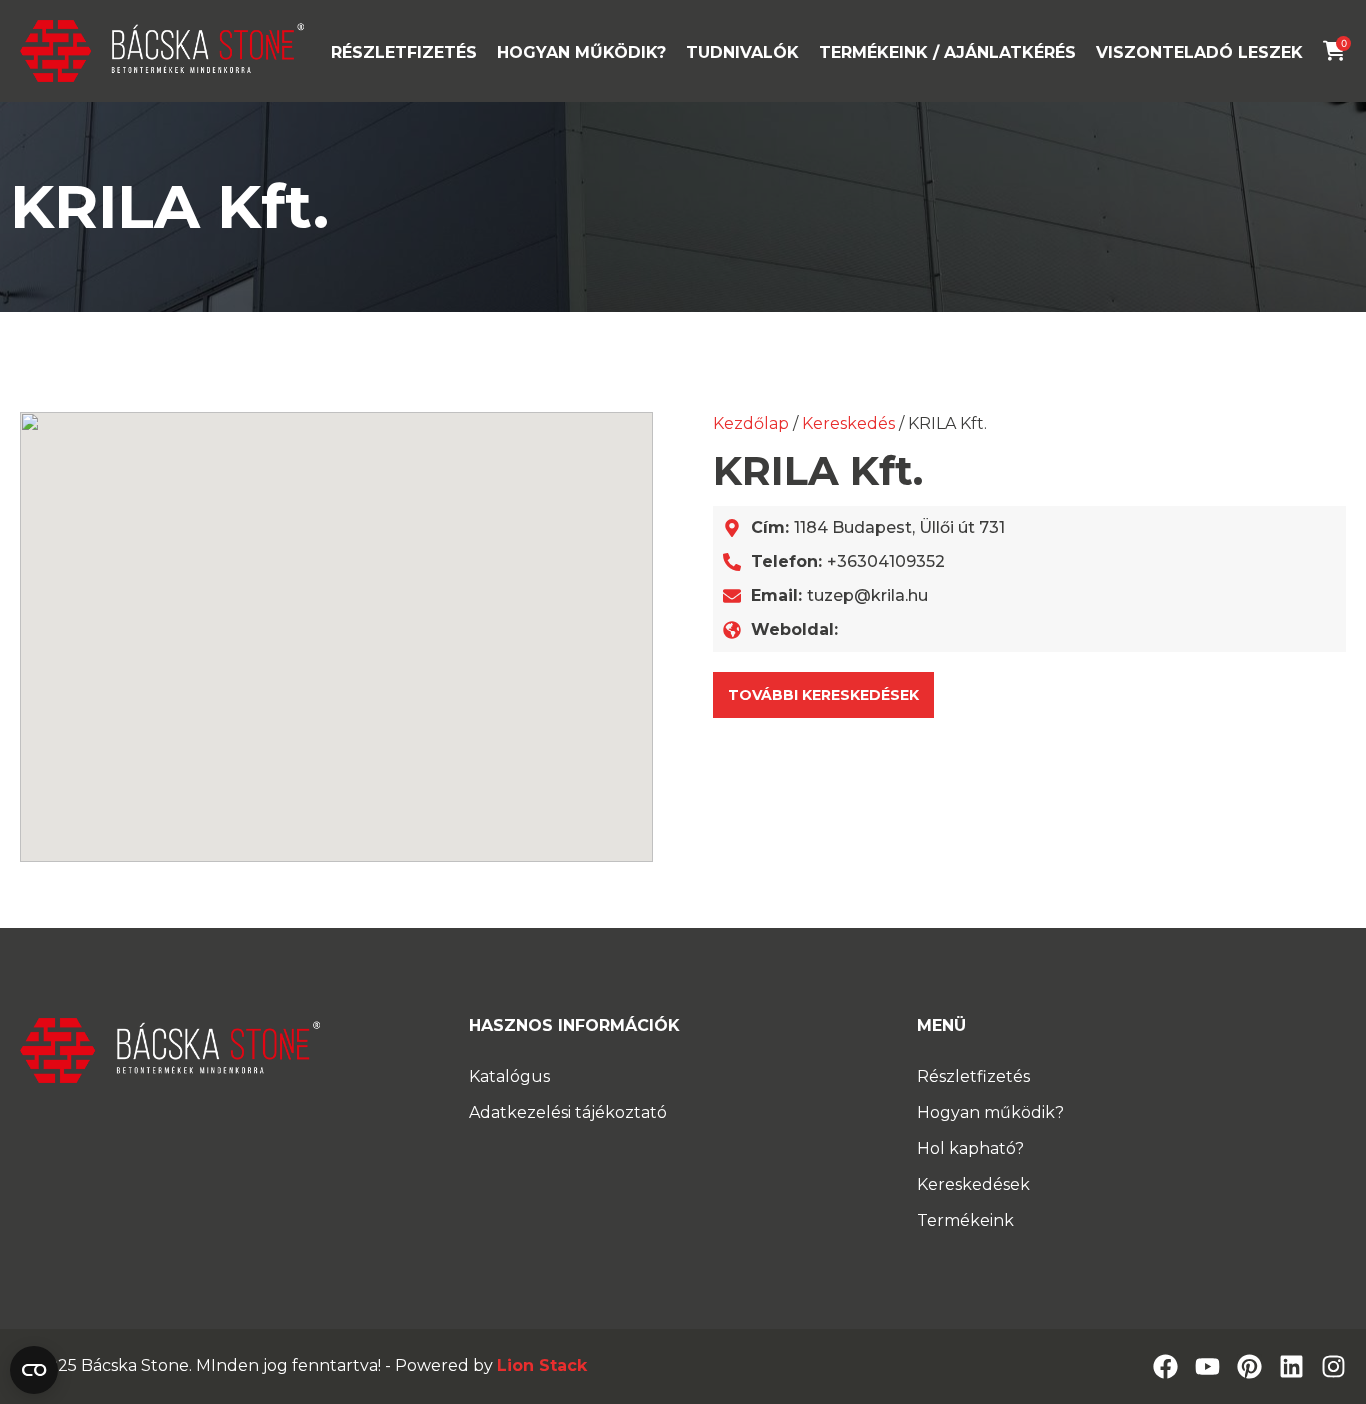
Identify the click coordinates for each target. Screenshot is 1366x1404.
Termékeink (965, 1220)
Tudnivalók (742, 52)
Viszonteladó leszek (1199, 52)
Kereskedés (848, 423)
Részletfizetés (404, 52)
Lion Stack (542, 1365)
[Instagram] (1333, 1366)
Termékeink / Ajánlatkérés (947, 52)
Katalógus (509, 1076)
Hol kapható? (970, 1148)
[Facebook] (1165, 1366)
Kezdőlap (751, 423)
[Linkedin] (1291, 1366)
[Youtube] (1207, 1366)
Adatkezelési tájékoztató (568, 1112)
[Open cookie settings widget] (34, 1370)
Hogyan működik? (581, 52)
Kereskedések (973, 1184)
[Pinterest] (1249, 1366)
